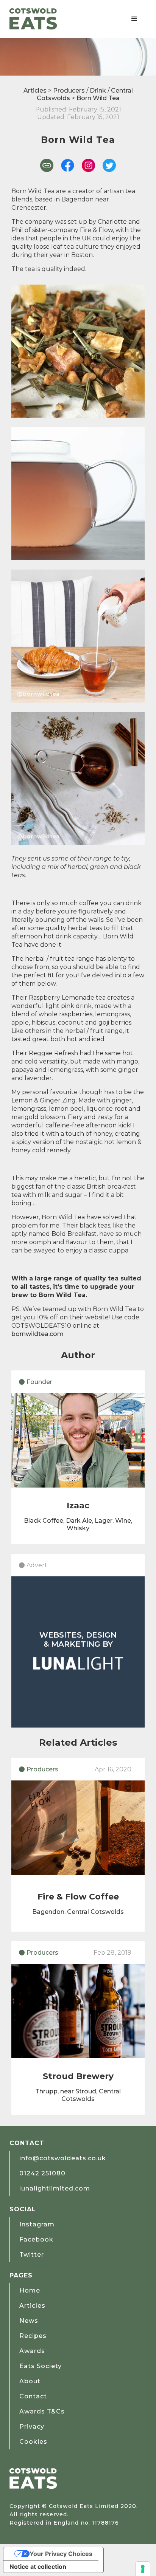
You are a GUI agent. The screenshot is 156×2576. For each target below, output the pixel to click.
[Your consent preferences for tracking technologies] (143, 2569)
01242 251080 (42, 2173)
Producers (69, 91)
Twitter (32, 2255)
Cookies (33, 2442)
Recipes (33, 2336)
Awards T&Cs (42, 2411)
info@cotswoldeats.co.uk (63, 2158)
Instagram (37, 2224)
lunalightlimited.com (55, 2188)
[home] (33, 19)
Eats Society (41, 2366)
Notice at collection (38, 2567)
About (30, 2381)
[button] (134, 19)
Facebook (36, 2239)
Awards (32, 2351)
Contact (33, 2396)
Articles (35, 91)
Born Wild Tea (98, 98)
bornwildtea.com (37, 1334)
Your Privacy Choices (61, 2554)
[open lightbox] (78, 351)
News (29, 2321)
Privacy (32, 2427)
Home (30, 2290)
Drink (98, 91)
